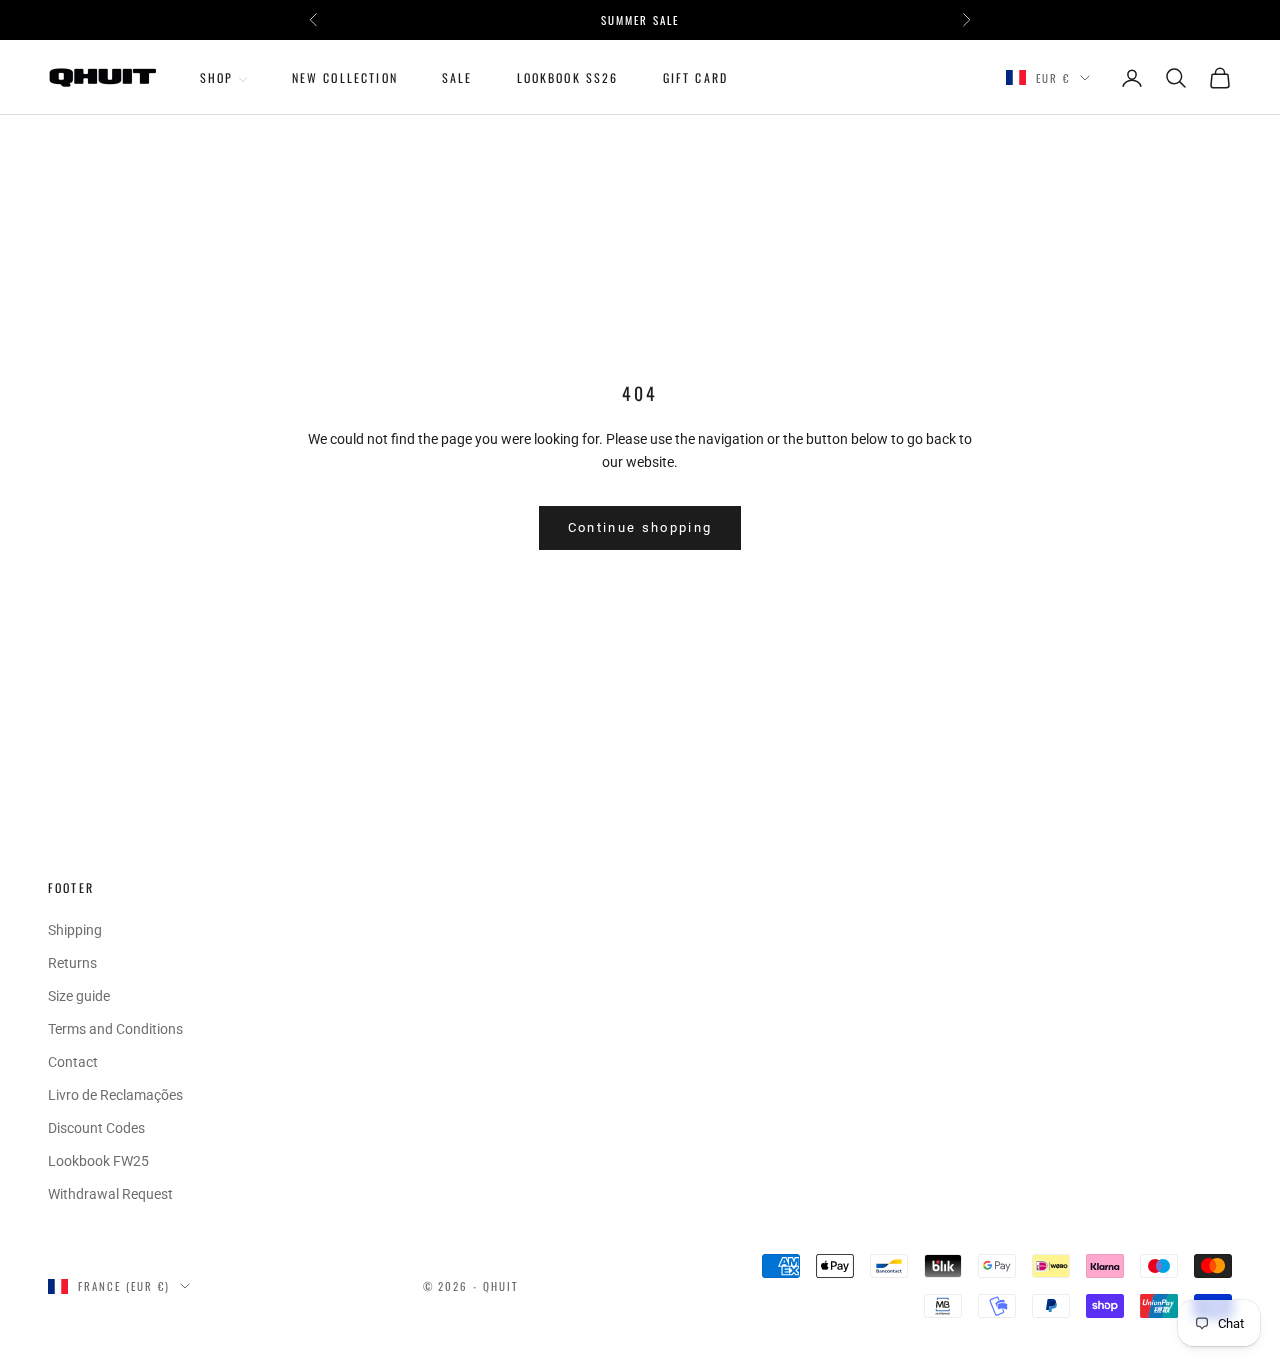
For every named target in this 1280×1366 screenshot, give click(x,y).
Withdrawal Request (110, 1194)
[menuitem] (224, 78)
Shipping (75, 930)
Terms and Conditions (115, 1029)
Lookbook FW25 (98, 1161)
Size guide (79, 996)
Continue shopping (640, 527)
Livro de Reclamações (115, 1095)
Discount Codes (96, 1128)
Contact (73, 1062)
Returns (72, 963)
